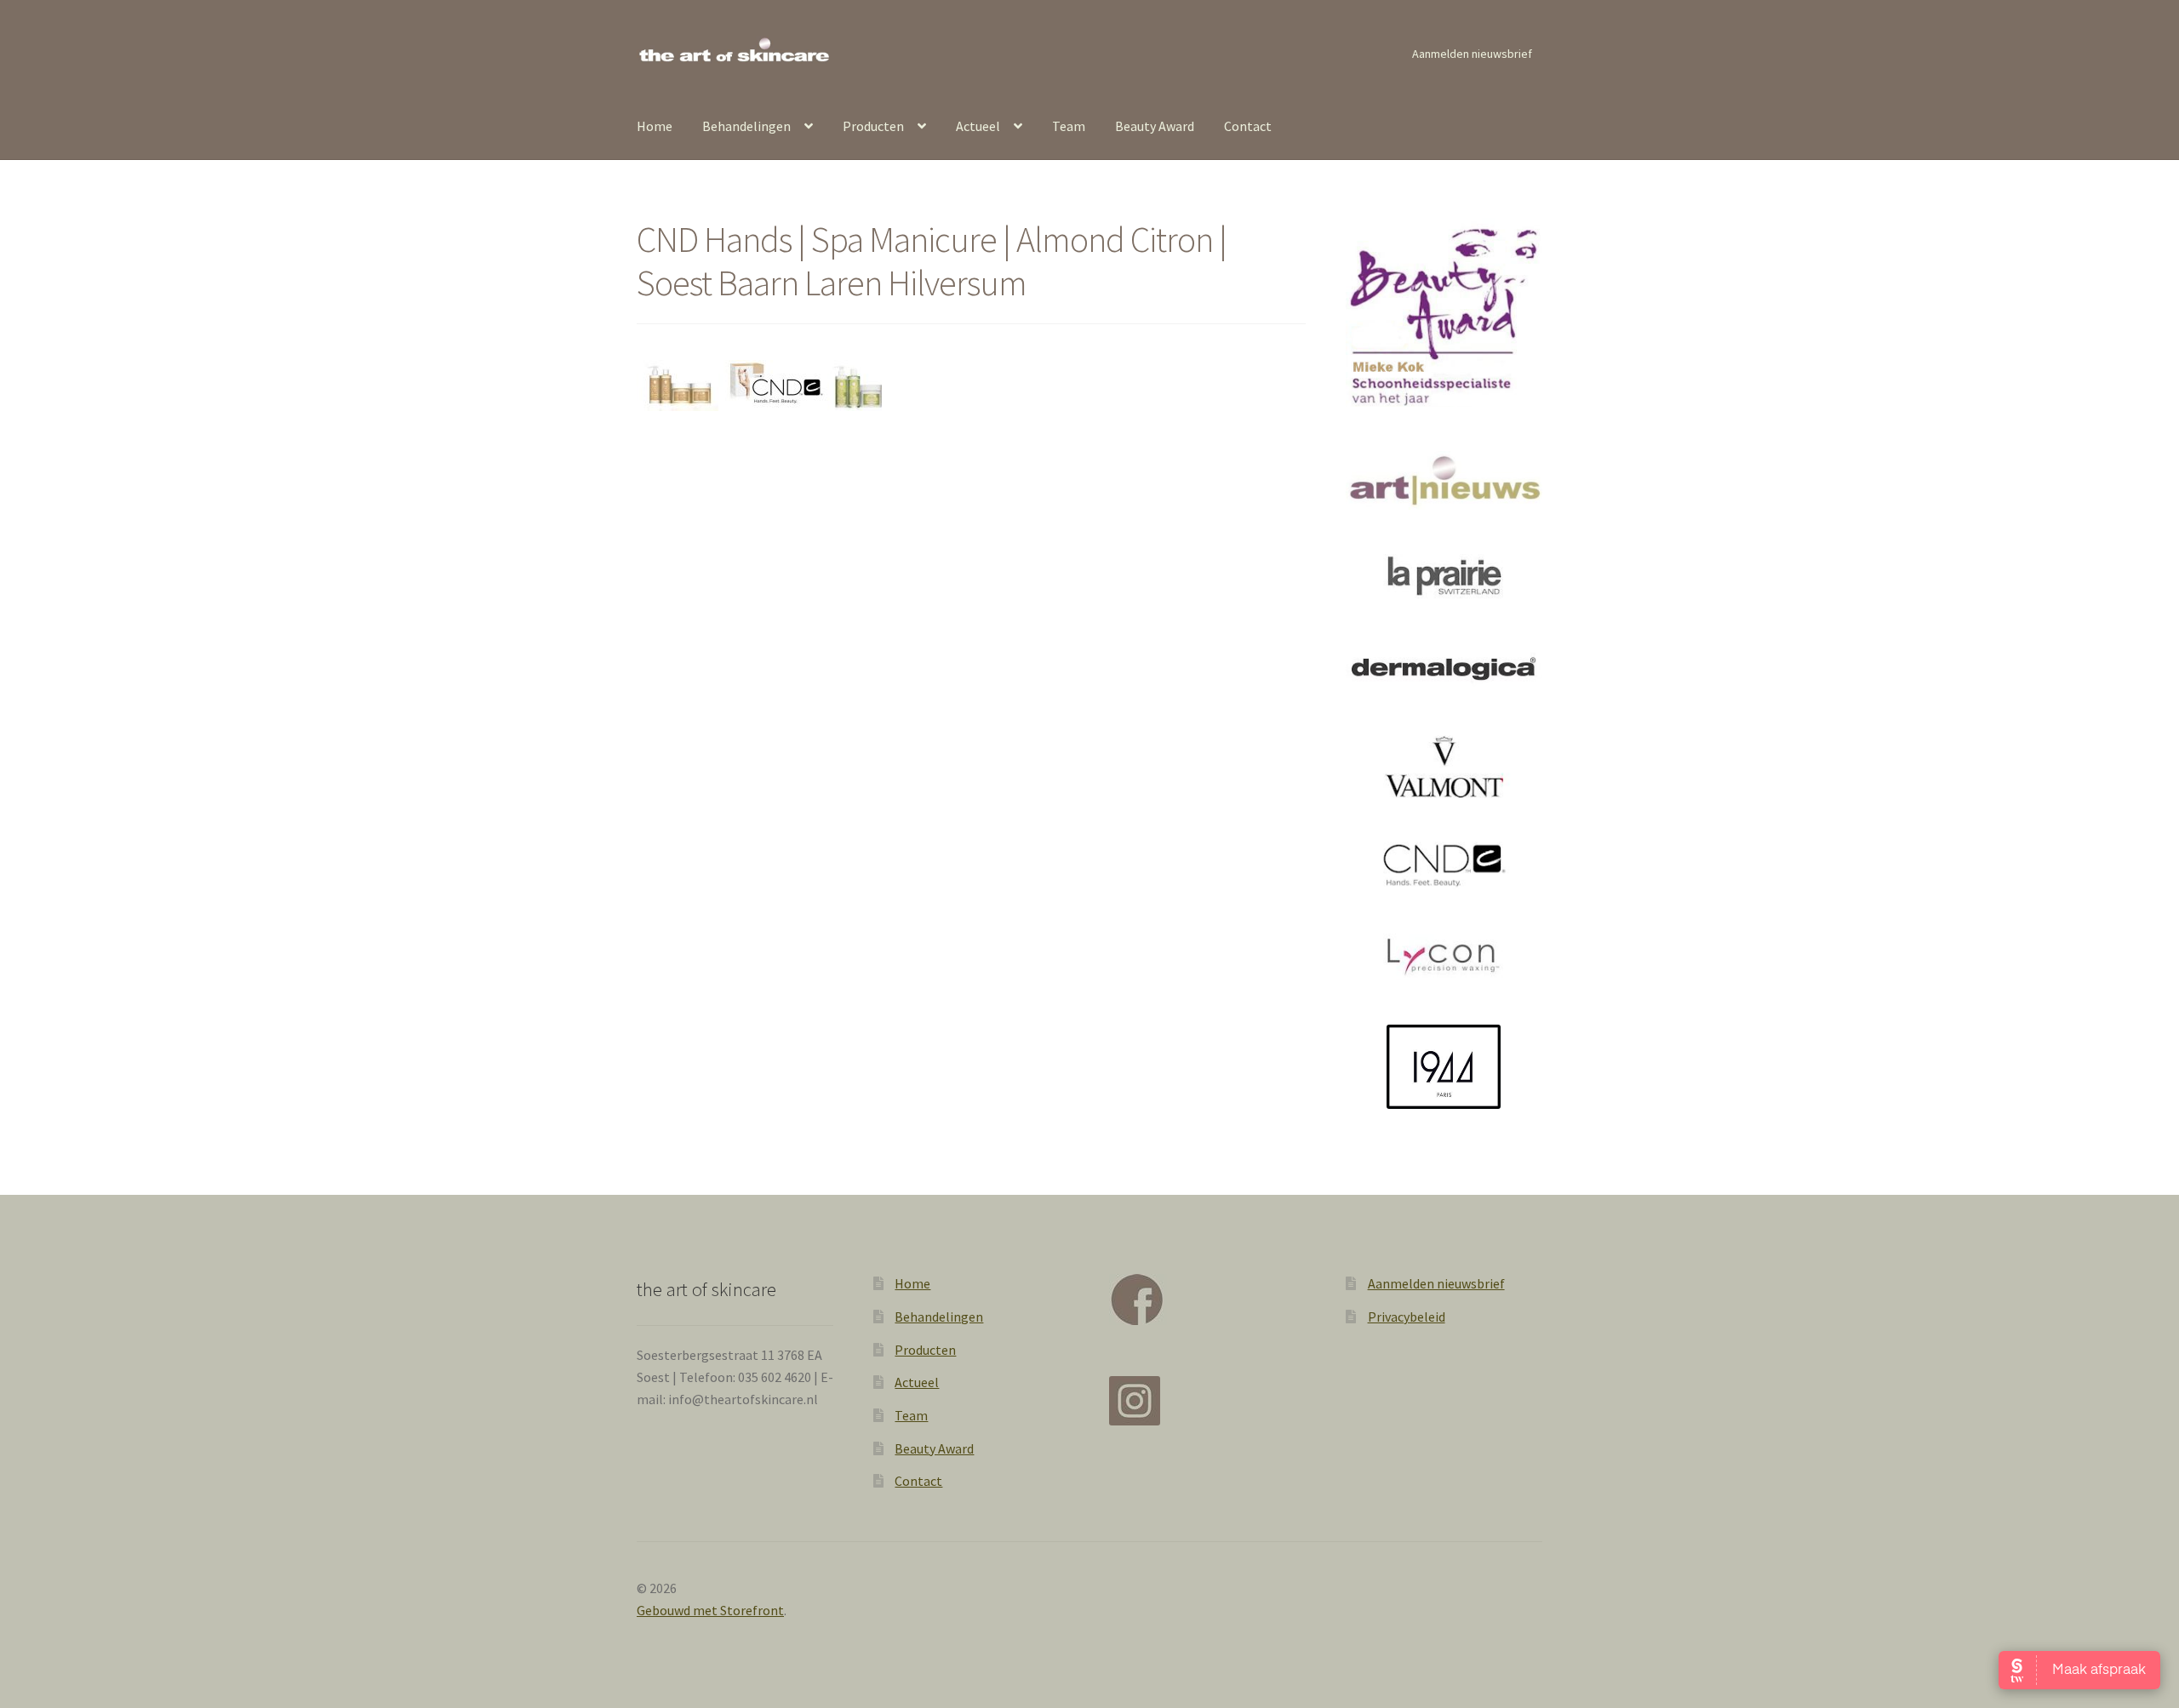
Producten (873, 126)
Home (655, 126)
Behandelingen (746, 126)
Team (1069, 126)
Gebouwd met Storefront (710, 1610)
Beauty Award (1155, 126)
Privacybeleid (1407, 1317)
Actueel (978, 126)
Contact (1248, 126)
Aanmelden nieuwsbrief (1472, 54)
